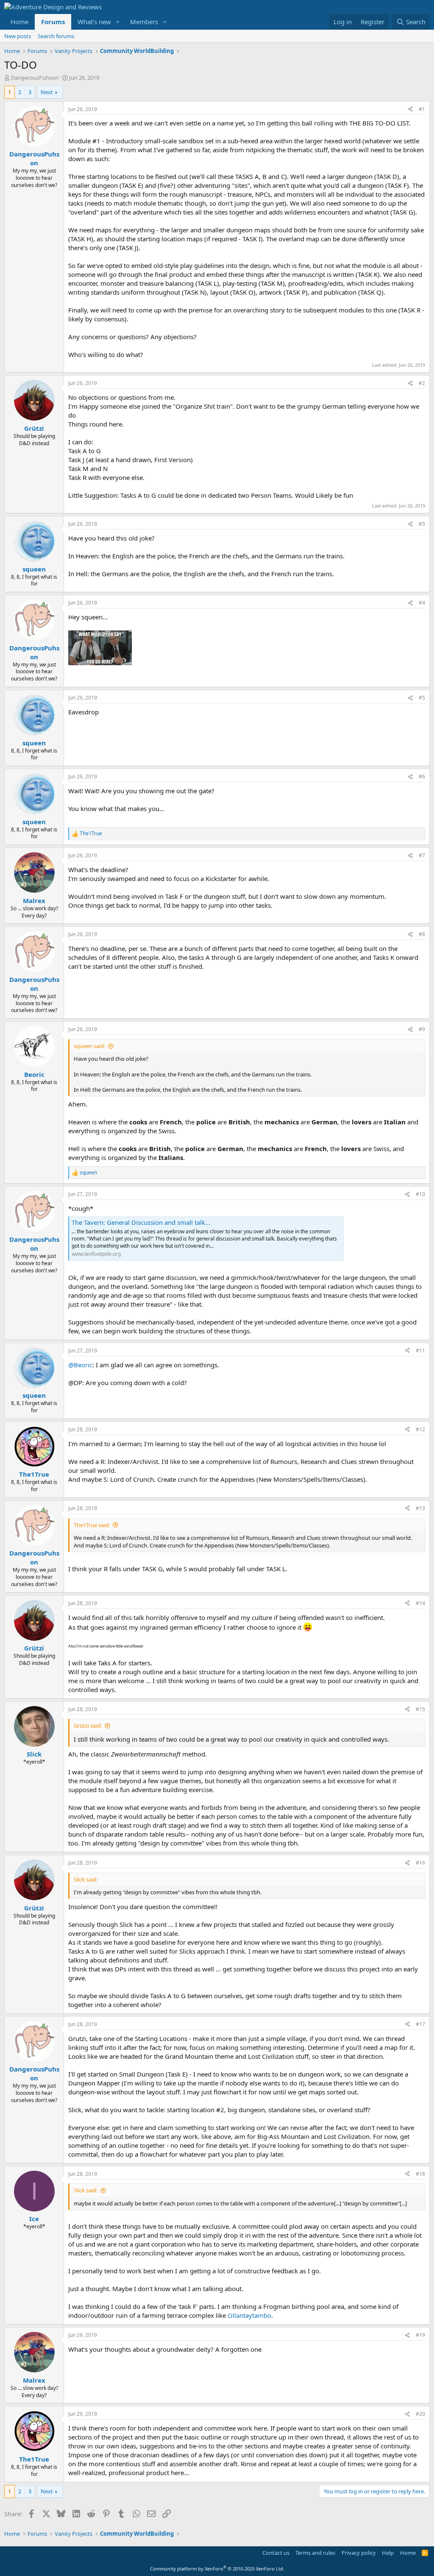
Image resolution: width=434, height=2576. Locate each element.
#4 (422, 603)
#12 (420, 1429)
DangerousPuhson (35, 78)
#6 (422, 776)
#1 (422, 109)
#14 (420, 1603)
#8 (422, 934)
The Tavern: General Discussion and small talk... (141, 1222)
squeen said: (89, 1046)
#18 (420, 2174)
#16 (420, 1863)
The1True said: (92, 1525)
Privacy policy (359, 2553)
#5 (422, 698)
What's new (94, 22)
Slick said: (86, 2190)
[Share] (410, 110)
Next (47, 92)
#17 (420, 2024)
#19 (420, 2335)
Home (19, 22)
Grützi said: (88, 1726)
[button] (118, 22)
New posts (18, 36)
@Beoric (80, 1365)
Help (388, 2553)
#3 (422, 524)
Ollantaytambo (249, 2315)
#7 (422, 855)
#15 (420, 1709)
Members (144, 22)
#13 (420, 1508)
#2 (422, 383)
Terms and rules (315, 2553)
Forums (53, 22)
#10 (420, 1194)
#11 (420, 1351)
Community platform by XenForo (217, 2569)
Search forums (56, 36)
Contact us (276, 2553)
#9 (422, 1029)
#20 (420, 2414)
